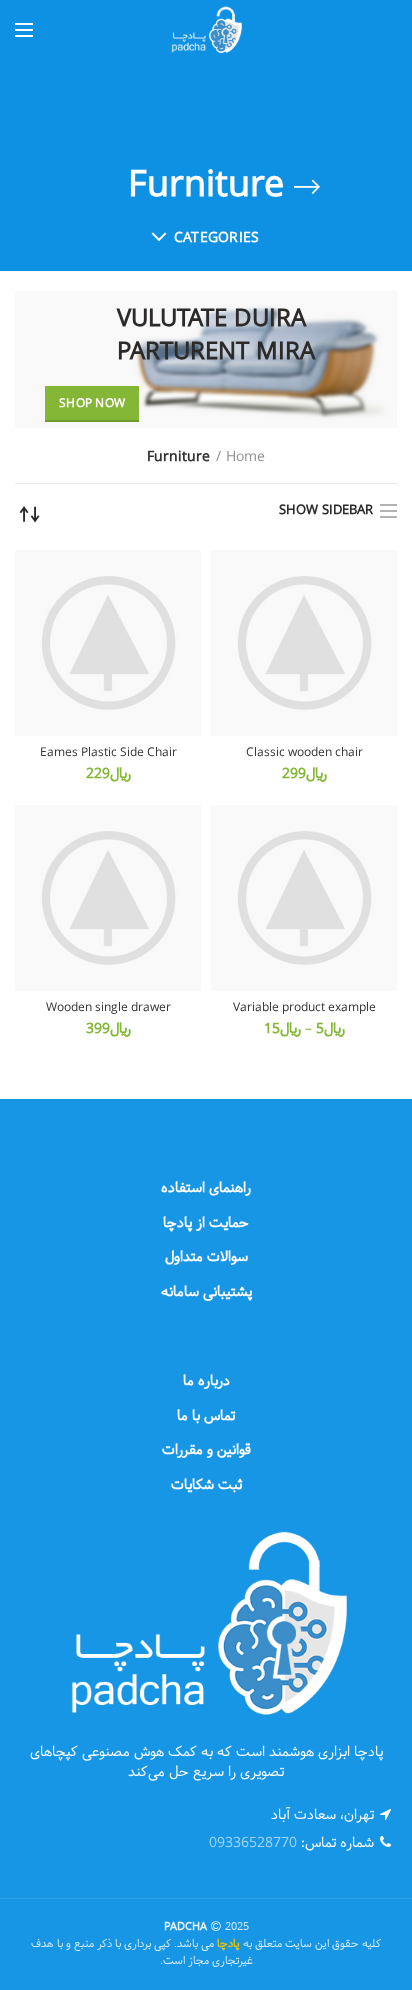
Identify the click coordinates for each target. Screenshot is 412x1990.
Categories (216, 238)
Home (245, 458)
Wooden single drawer (108, 1009)
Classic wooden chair (304, 754)
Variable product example (304, 1009)
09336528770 (253, 1843)
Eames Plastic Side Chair (108, 754)
